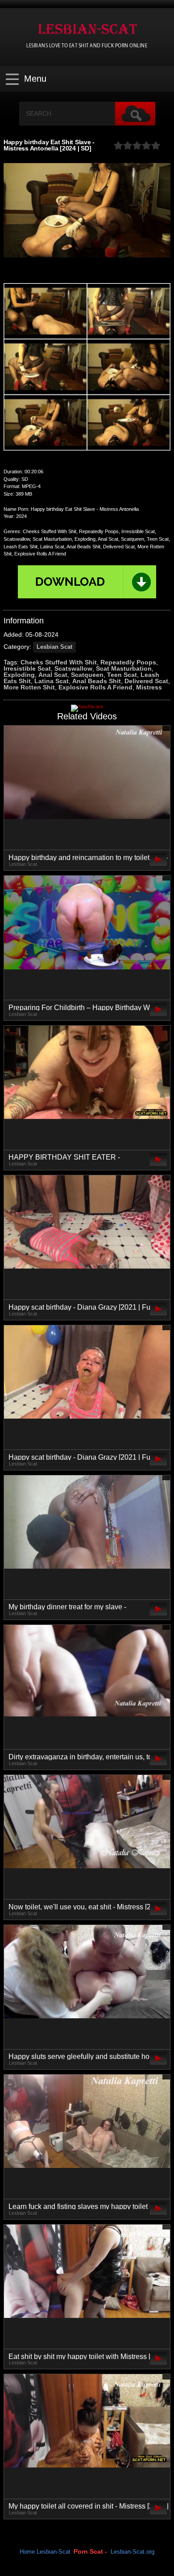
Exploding (19, 675)
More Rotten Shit (29, 687)
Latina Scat (52, 681)
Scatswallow (73, 668)
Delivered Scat (146, 681)
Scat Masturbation (124, 668)
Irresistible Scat (27, 668)
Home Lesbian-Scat (45, 2552)
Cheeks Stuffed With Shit (59, 662)
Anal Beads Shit (97, 681)
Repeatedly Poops (128, 662)
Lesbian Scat (54, 647)
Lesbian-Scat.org (133, 2552)
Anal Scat (53, 675)
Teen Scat (122, 675)
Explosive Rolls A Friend (95, 687)
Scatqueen (87, 675)
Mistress (149, 687)
